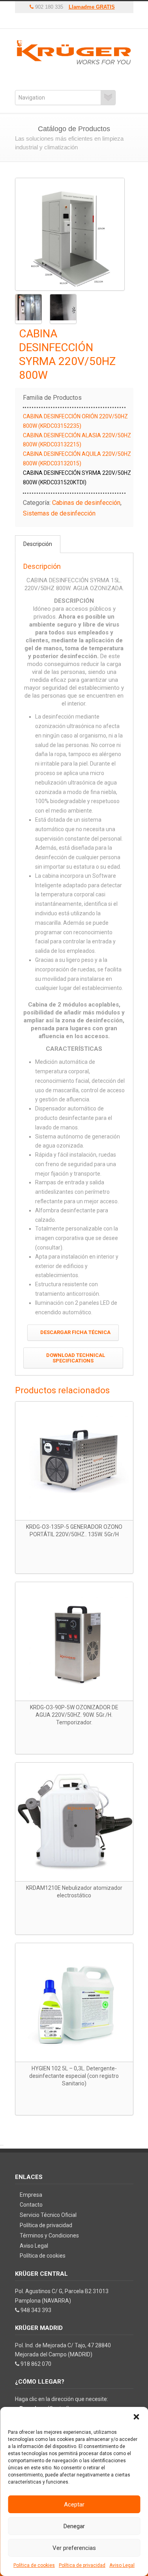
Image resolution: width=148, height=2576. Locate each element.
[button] (136, 2417)
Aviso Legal (122, 2565)
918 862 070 (36, 2364)
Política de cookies (34, 2565)
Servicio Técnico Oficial (48, 2215)
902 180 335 (48, 7)
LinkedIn (92, 21)
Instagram (80, 21)
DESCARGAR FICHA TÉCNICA (75, 1332)
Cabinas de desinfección (86, 503)
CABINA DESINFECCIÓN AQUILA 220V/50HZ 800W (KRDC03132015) (77, 459)
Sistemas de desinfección (59, 513)
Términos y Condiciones (49, 2235)
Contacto (31, 2205)
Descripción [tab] (38, 544)
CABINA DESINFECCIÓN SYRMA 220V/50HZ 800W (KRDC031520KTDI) (77, 478)
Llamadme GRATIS (92, 7)
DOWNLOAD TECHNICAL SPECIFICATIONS (76, 1358)
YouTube (56, 21)
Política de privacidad (82, 2565)
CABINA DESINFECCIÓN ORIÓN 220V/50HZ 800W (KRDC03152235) (75, 421)
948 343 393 (36, 2310)
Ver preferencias (74, 2548)
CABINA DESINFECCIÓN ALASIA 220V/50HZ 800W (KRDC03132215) (77, 440)
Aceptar (74, 2504)
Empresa (31, 2195)
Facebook (68, 21)
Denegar (74, 2526)
